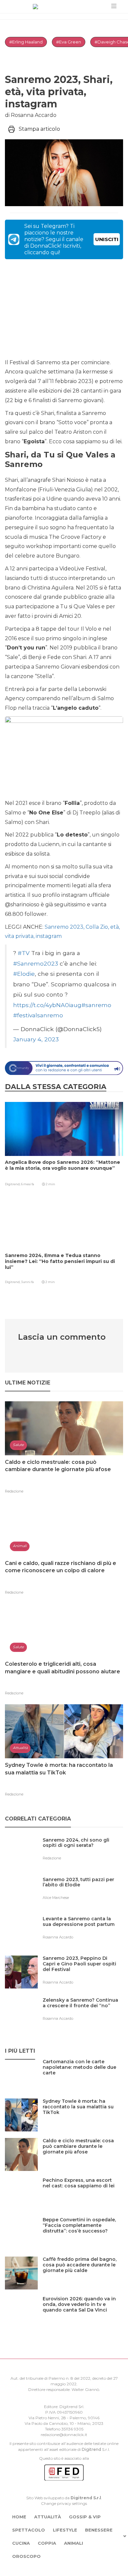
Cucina (21, 2543)
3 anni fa (27, 1282)
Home (19, 2517)
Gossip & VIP (85, 2517)
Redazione (14, 1491)
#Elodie (24, 974)
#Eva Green (69, 42)
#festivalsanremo (38, 1015)
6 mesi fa (28, 1184)
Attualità (48, 2517)
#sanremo (96, 1005)
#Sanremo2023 (36, 963)
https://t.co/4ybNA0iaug (47, 1005)
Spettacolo (29, 2530)
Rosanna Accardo (58, 1937)
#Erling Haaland (26, 42)
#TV (24, 953)
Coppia (47, 2543)
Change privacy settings (64, 2503)
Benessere (99, 2530)
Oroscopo (26, 2556)
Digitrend (91, 2449)
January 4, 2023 (36, 1039)
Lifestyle (65, 2530)
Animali (74, 2543)
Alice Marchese (56, 1898)
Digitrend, (13, 1184)
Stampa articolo (39, 129)
